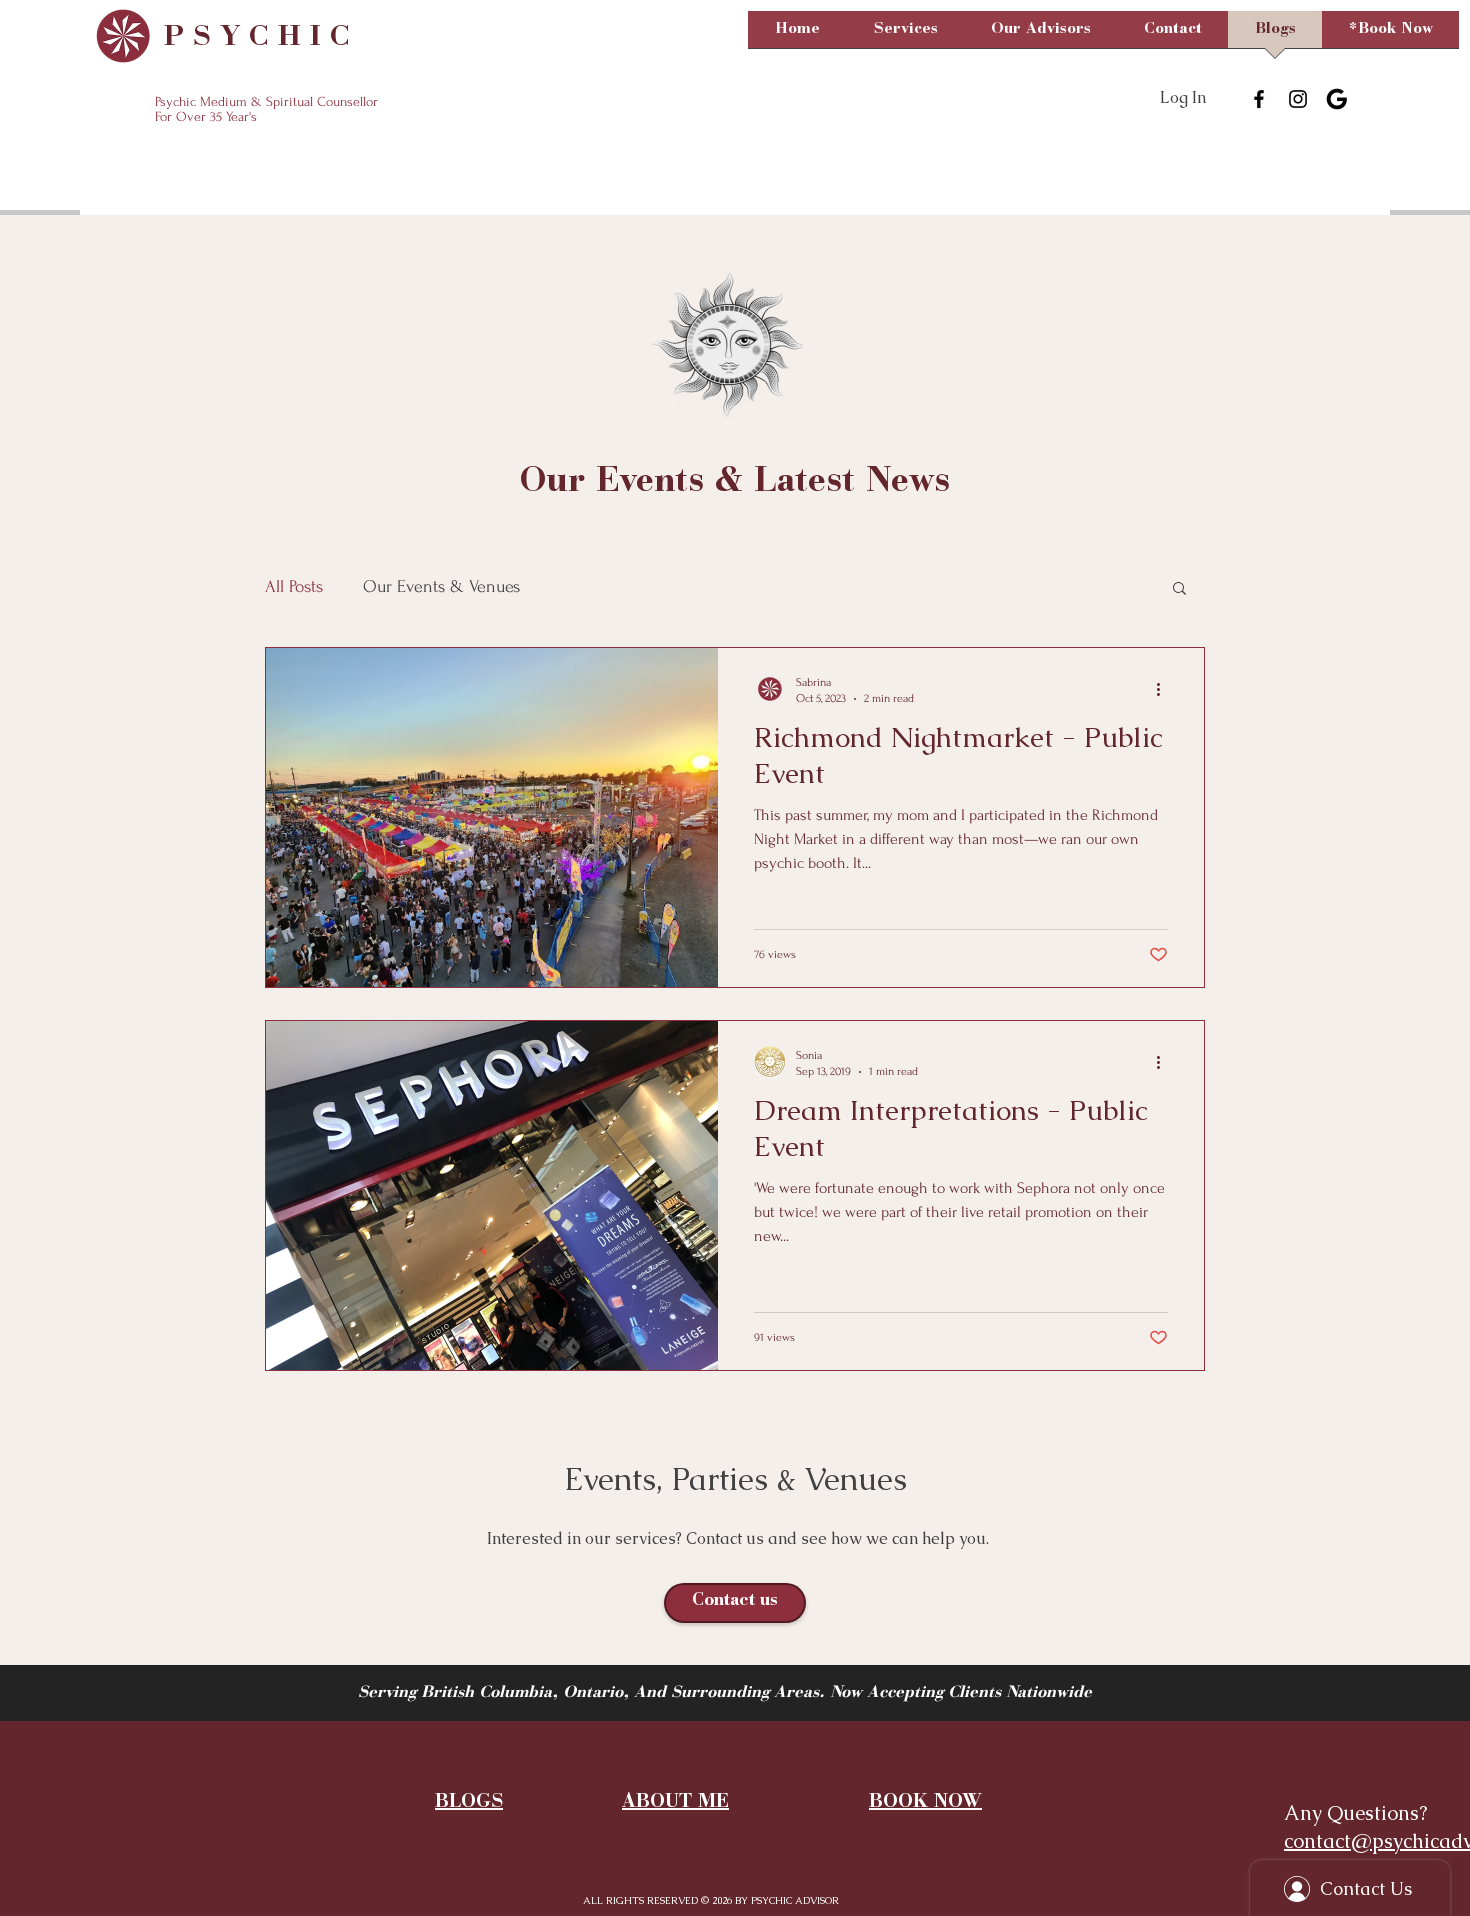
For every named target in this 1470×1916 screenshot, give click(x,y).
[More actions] (1165, 689)
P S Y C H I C (252, 38)
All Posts (294, 586)
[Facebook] (1259, 99)
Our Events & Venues (441, 586)
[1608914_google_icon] (1337, 99)
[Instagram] (1298, 99)
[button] (905, 36)
